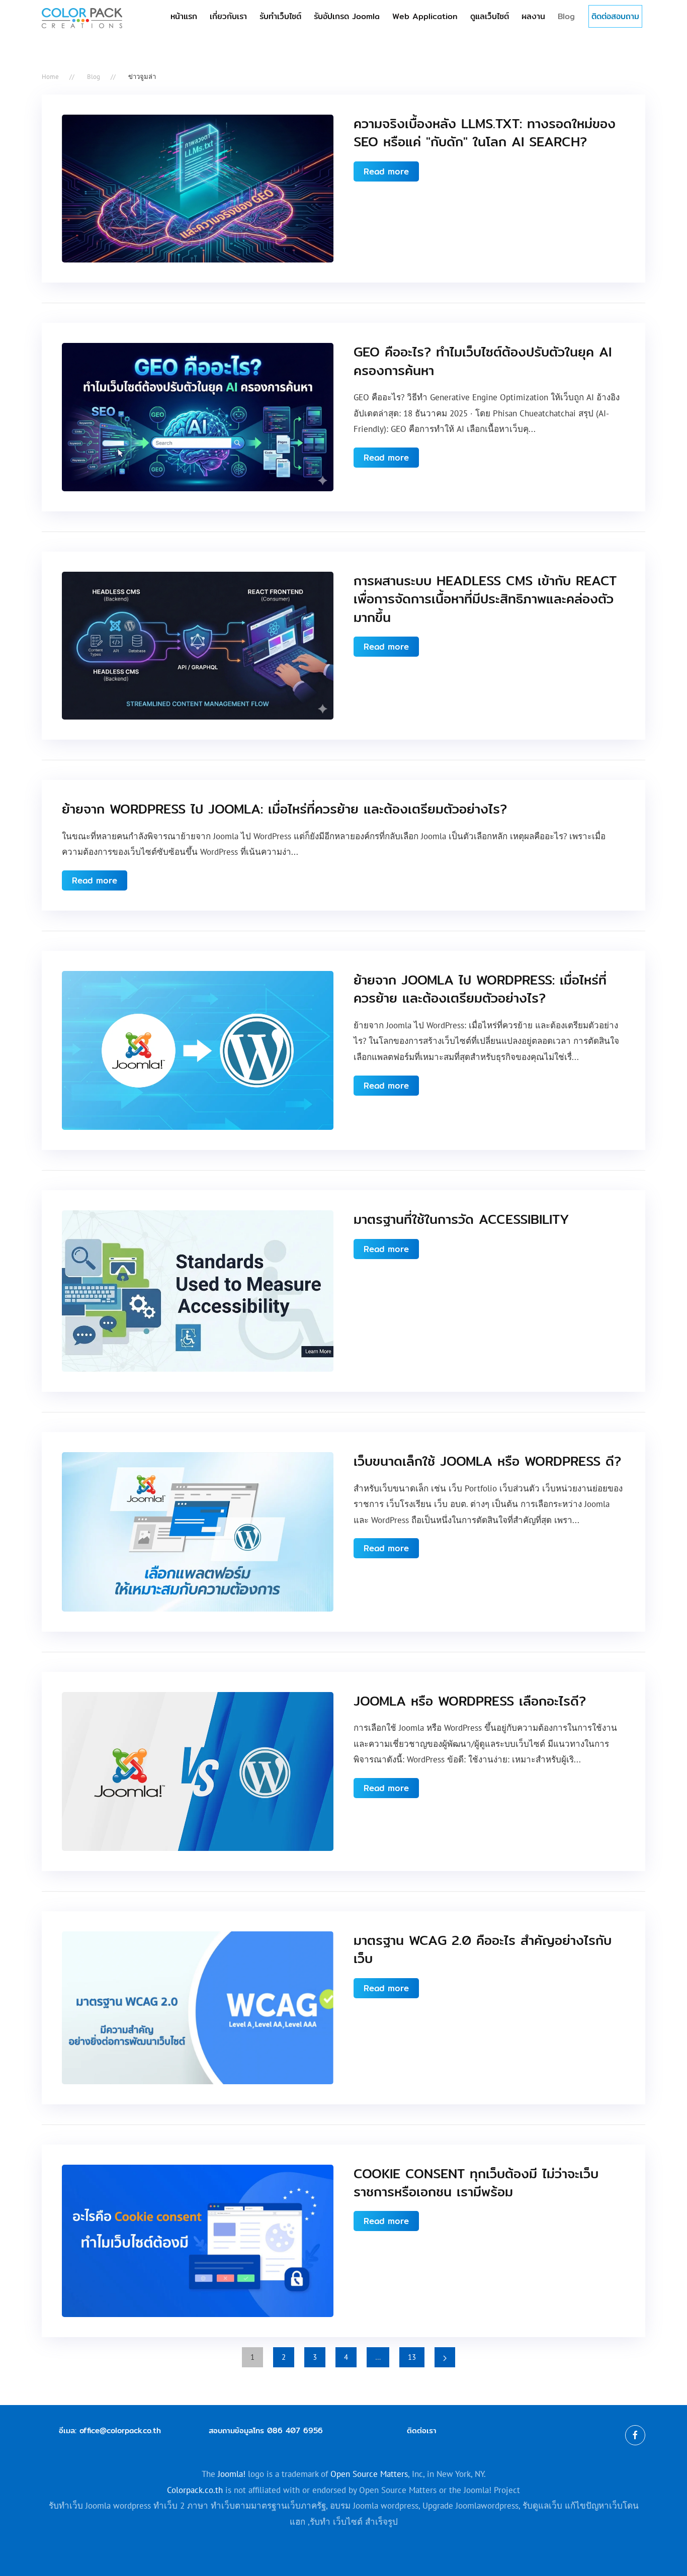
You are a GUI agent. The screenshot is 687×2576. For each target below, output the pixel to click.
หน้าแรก (184, 16)
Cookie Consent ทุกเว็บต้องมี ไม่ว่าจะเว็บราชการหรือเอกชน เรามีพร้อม (476, 2183)
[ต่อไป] (445, 2357)
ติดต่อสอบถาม (615, 16)
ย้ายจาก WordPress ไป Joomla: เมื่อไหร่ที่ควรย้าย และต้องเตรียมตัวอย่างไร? (284, 809)
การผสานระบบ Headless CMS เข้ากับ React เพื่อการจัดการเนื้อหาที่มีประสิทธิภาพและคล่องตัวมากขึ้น (485, 599)
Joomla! (232, 2474)
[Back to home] (82, 18)
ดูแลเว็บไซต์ (490, 16)
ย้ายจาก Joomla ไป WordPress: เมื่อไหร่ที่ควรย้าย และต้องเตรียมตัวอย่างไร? (480, 989)
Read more (386, 171)
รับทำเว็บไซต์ (280, 16)
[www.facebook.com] (635, 2435)
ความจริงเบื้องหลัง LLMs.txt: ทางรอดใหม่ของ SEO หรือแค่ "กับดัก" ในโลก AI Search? (485, 132)
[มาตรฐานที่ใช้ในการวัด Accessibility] (198, 1290)
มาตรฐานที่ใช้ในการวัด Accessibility (461, 1219)
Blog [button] (566, 16)
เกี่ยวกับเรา (228, 16)
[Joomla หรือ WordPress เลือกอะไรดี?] (198, 1770)
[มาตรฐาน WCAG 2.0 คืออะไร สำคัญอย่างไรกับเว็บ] (198, 2007)
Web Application (425, 16)
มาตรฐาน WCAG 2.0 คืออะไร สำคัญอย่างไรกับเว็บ (483, 1949)
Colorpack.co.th (195, 2490)
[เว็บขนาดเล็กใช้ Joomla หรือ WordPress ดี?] (198, 1531)
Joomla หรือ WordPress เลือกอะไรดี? (470, 1701)
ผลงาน (533, 16)
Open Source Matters (369, 2474)
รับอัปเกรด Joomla (347, 16)
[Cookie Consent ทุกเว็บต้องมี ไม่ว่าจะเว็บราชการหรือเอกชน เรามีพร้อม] (198, 2240)
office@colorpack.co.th (120, 2430)
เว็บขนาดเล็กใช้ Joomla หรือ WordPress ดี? (487, 1461)
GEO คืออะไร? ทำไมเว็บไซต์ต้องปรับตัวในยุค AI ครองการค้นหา (483, 361)
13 (412, 2357)
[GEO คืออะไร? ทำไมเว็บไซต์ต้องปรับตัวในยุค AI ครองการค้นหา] (198, 416)
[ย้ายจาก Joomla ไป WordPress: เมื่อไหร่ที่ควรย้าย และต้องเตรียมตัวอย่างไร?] (198, 1050)
